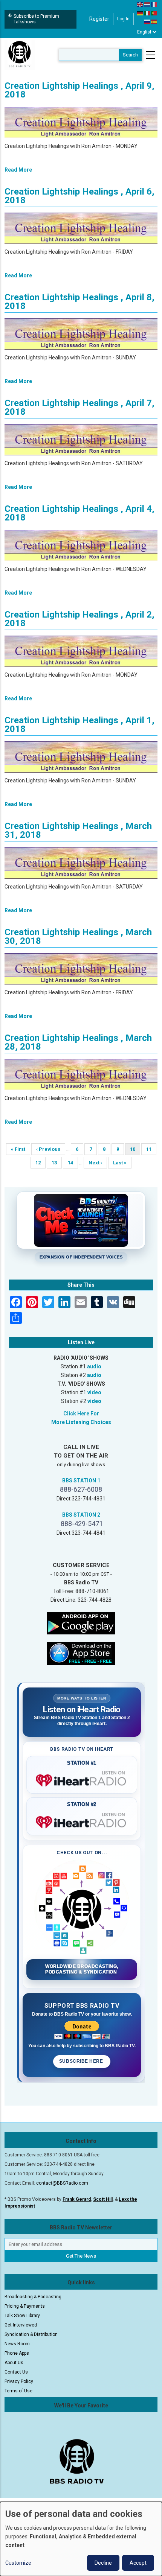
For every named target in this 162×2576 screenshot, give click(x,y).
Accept (138, 2563)
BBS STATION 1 (81, 1480)
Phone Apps (17, 2353)
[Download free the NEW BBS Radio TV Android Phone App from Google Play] (81, 1623)
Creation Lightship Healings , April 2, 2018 (79, 619)
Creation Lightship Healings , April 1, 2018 (79, 725)
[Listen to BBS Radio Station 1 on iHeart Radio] (82, 1779)
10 (135, 1151)
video (94, 1392)
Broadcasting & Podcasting (33, 2297)
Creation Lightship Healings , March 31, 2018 (78, 830)
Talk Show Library (22, 2316)
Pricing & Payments (25, 2306)
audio (94, 1366)
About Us (14, 2363)
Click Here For (81, 1414)
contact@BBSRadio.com (62, 2183)
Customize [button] (18, 2563)
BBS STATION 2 (81, 1515)
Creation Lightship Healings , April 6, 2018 (79, 196)
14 (73, 1163)
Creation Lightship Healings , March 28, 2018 (78, 1042)
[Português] (154, 13)
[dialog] (81, 2539)
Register (99, 19)
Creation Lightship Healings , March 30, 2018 (78, 937)
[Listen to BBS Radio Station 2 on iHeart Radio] (82, 1821)
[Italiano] (147, 13)
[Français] (154, 4)
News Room (17, 2344)
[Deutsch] (141, 13)
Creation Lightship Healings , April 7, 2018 (79, 407)
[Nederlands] (147, 4)
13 (57, 1163)
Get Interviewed (21, 2325)
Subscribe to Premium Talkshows (36, 19)
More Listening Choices (81, 1422)
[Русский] (147, 21)
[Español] (154, 21)
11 (151, 1149)
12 (40, 1163)
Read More (18, 170)
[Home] (20, 55)
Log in (123, 19)
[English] (141, 4)
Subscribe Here (82, 2061)
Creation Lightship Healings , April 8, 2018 (79, 302)
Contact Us (16, 2372)
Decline (103, 2563)
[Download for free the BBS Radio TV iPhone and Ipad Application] (81, 1653)
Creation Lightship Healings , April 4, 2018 (79, 513)
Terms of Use (18, 2391)
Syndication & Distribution (31, 2334)
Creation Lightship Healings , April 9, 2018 (79, 90)
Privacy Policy (19, 2381)
